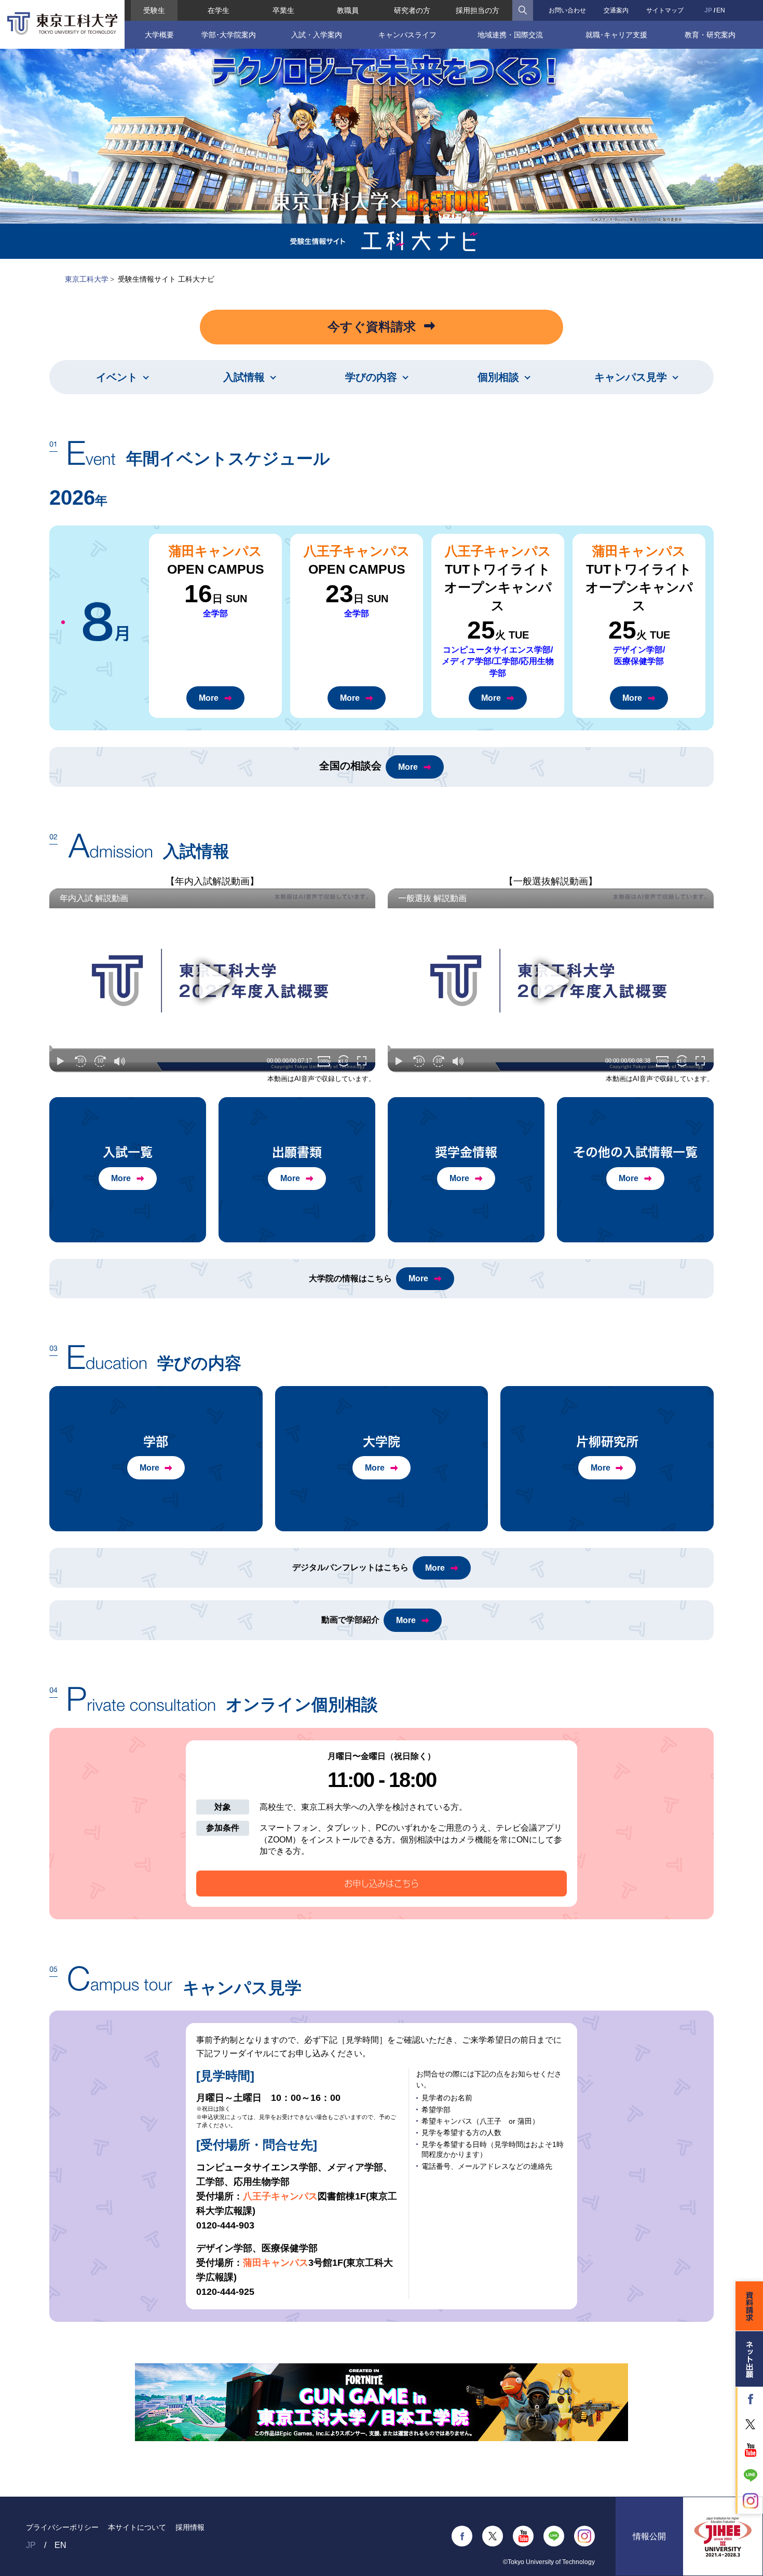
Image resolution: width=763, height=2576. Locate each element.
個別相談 (498, 377)
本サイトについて (137, 2527)
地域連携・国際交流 (510, 35)
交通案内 (616, 10)
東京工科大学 (87, 279)
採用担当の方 (478, 10)
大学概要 (159, 35)
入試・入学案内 (317, 35)
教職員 (348, 10)
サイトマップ (665, 10)
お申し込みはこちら (382, 1883)
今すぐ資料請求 (372, 327)
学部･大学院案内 (229, 35)
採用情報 (190, 2527)
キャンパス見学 (631, 377)
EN (721, 10)
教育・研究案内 (710, 35)
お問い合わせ (567, 10)
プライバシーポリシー (62, 2527)
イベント (117, 377)
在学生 (219, 10)
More (209, 698)
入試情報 (244, 377)
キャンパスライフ (407, 35)
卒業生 (283, 10)
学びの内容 (371, 377)
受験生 (154, 10)
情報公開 (649, 2536)
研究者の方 (412, 10)
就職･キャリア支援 (616, 35)
